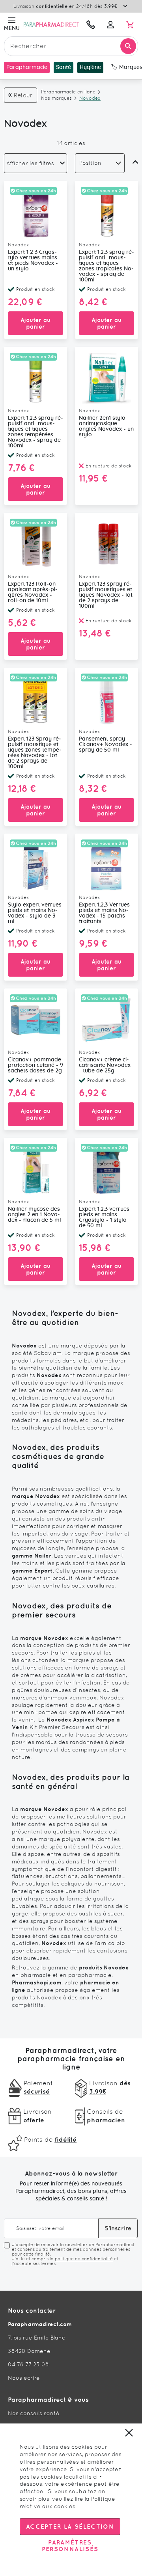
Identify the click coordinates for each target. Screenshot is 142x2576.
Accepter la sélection (70, 2527)
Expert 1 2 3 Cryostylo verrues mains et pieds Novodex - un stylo (33, 261)
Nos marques (56, 98)
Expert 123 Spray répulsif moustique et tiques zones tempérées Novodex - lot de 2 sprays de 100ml (35, 753)
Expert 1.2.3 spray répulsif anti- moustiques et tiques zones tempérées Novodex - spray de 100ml (35, 432)
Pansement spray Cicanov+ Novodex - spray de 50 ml (106, 745)
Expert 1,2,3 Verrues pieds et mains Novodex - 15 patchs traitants (104, 913)
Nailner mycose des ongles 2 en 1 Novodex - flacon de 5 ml (35, 1215)
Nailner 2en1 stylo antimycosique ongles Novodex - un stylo (106, 426)
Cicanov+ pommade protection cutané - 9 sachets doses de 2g (35, 1065)
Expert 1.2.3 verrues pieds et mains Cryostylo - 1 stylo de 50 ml (104, 1217)
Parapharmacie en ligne (68, 92)
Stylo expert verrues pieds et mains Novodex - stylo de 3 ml (35, 913)
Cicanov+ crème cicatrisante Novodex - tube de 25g (105, 1065)
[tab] (35, 163)
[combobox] (71, 46)
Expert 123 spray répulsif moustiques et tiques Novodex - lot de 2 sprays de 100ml (106, 595)
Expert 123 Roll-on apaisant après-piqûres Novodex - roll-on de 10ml (33, 592)
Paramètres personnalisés (70, 2546)
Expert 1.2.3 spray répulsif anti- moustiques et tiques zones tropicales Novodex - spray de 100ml (106, 266)
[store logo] (51, 24)
